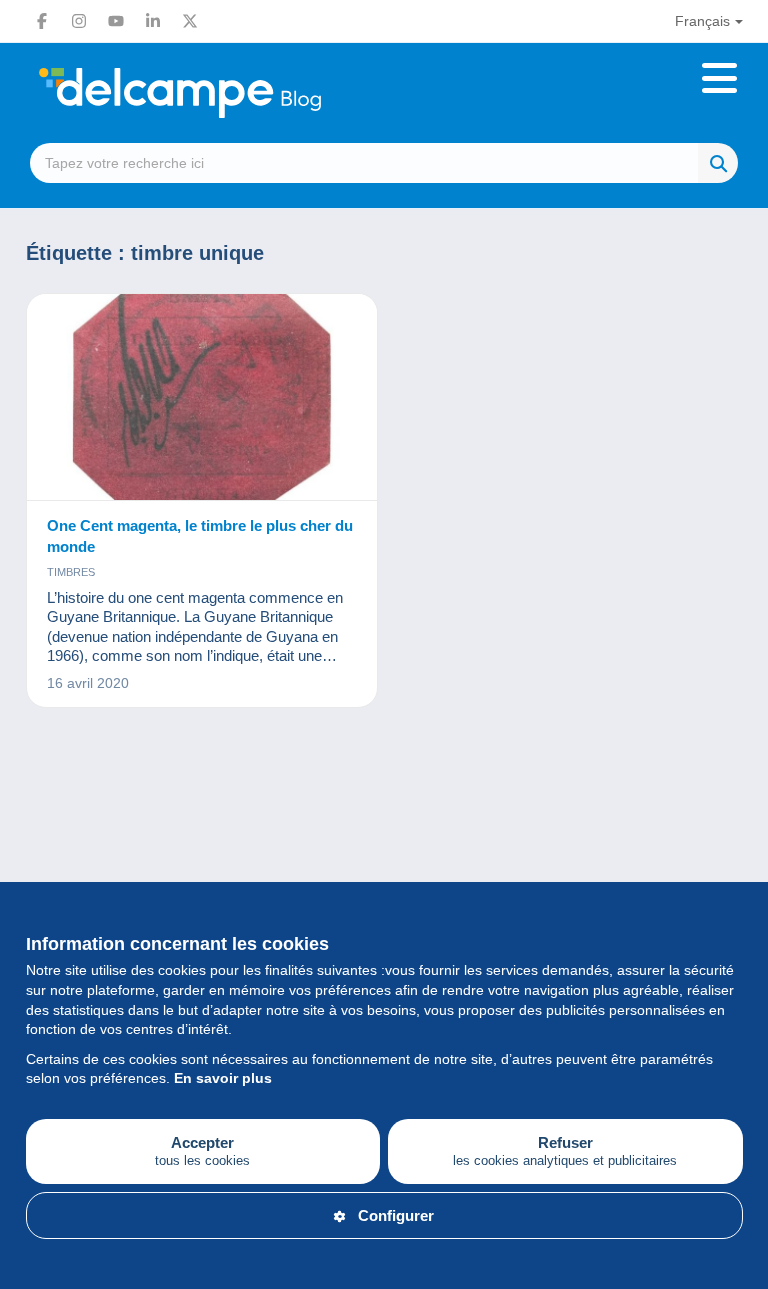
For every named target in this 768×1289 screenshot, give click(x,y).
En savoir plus (223, 1078)
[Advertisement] (384, 818)
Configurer (396, 1215)
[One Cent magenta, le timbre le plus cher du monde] (202, 397)
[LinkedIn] (153, 21)
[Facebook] (42, 21)
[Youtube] (116, 21)
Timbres (71, 572)
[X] (190, 21)
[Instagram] (79, 21)
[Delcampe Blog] (225, 93)
